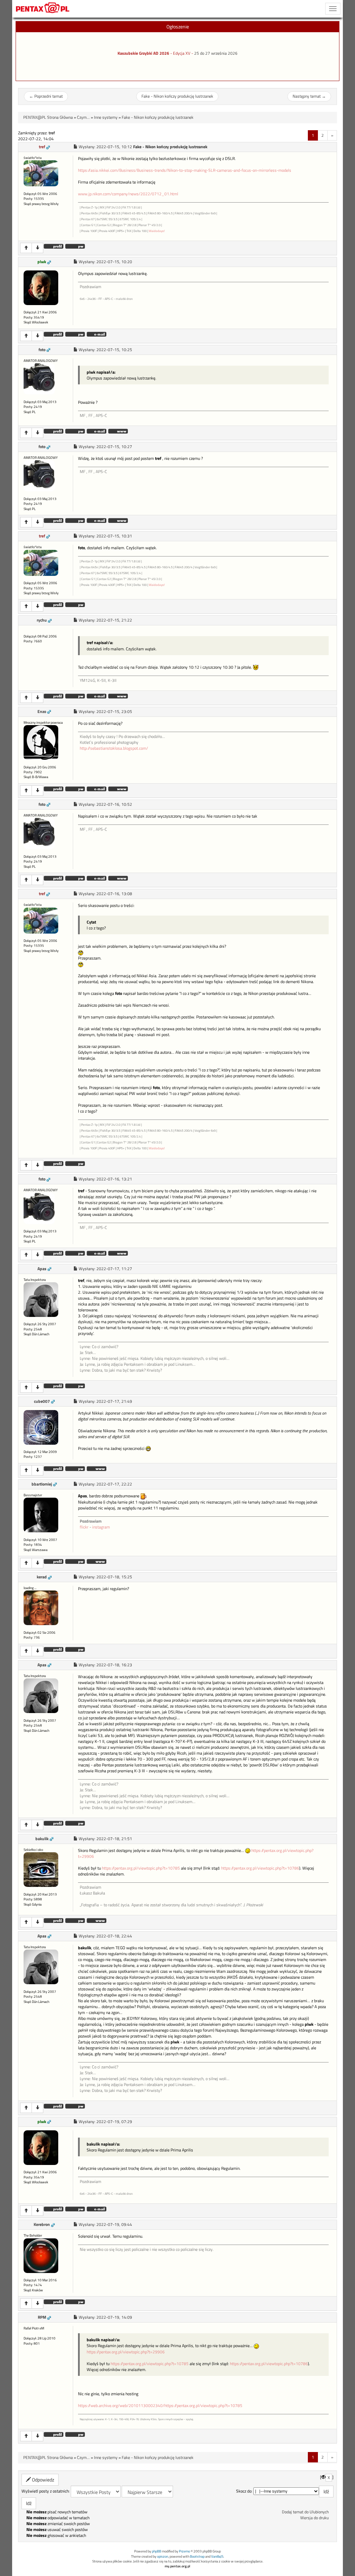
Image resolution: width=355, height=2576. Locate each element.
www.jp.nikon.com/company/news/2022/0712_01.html (128, 194)
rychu (42, 620)
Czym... (83, 117)
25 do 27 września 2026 (216, 53)
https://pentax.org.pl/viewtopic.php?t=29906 (126, 2352)
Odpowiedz (42, 2480)
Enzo (42, 712)
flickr (84, 1527)
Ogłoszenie (178, 26)
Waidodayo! (157, 231)
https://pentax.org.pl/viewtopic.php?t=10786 (260, 1868)
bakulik (42, 1839)
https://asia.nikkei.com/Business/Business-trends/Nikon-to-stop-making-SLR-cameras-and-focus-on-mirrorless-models (185, 170)
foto (42, 350)
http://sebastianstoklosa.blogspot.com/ (114, 748)
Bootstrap (197, 2556)
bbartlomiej (42, 1484)
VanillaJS (217, 2556)
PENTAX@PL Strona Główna (48, 117)
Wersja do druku (314, 2518)
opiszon (163, 2556)
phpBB (157, 2551)
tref (42, 147)
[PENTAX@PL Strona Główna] (43, 9)
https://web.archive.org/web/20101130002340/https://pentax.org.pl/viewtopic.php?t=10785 (160, 2406)
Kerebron (42, 2225)
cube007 (42, 1401)
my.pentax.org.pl (177, 2566)
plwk (42, 262)
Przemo (184, 2551)
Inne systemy (106, 117)
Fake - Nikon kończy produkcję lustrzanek (177, 96)
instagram (101, 1527)
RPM (42, 2317)
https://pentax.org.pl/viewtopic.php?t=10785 (141, 1868)
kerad (42, 1577)
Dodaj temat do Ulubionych (305, 2512)
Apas (42, 1269)
